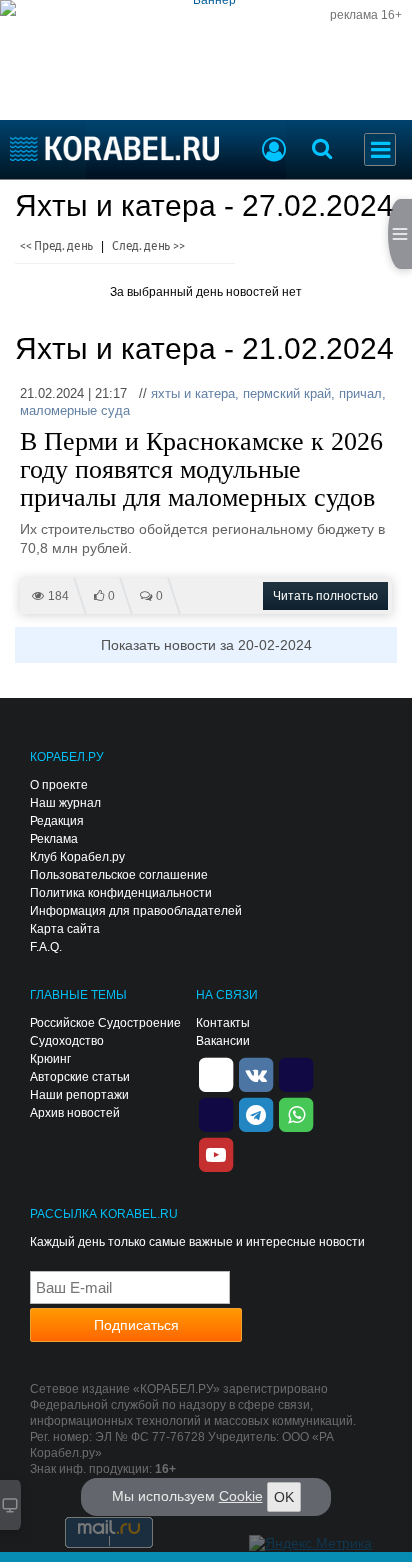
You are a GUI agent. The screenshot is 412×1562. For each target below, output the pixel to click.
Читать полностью (325, 596)
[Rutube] (296, 1074)
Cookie (241, 1496)
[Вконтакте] (256, 1074)
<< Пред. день (56, 246)
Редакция (57, 821)
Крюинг (50, 1059)
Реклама (54, 839)
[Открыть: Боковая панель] (400, 234)
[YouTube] (216, 1154)
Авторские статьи (80, 1077)
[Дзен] (216, 1074)
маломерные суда (75, 410)
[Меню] (380, 149)
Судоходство (67, 1041)
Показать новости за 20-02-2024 (206, 645)
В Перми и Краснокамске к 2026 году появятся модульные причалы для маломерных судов (201, 470)
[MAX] (216, 1114)
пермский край (287, 393)
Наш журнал (65, 803)
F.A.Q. (46, 947)
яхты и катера (193, 393)
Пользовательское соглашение (119, 875)
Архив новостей (75, 1113)
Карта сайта (65, 929)
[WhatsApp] (296, 1114)
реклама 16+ (366, 15)
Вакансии (223, 1041)
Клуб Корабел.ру (77, 857)
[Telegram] (256, 1114)
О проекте (59, 785)
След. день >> (148, 246)
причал (360, 393)
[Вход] (274, 152)
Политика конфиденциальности (121, 893)
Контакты (223, 1023)
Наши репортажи (79, 1095)
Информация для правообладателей (136, 911)
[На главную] (114, 148)
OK (284, 1497)
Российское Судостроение (105, 1023)
